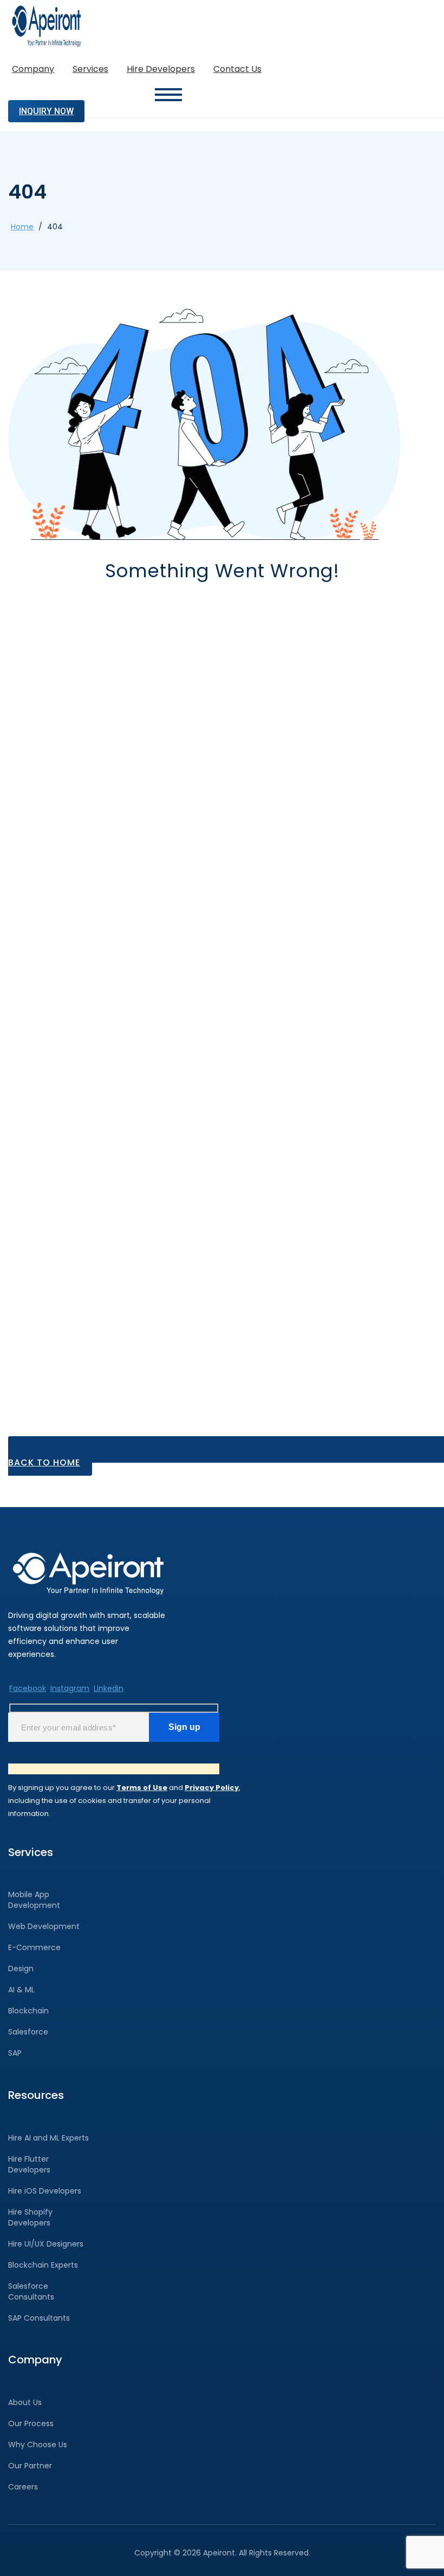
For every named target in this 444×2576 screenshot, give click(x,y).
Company (33, 69)
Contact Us (237, 69)
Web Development (44, 1926)
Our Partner (30, 2466)
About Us (25, 2402)
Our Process (31, 2423)
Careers (23, 2487)
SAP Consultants (39, 2318)
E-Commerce (34, 1947)
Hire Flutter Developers (29, 2164)
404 (55, 227)
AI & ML (21, 1990)
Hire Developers (161, 69)
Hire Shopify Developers (30, 2217)
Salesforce (28, 2032)
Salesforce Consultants (31, 2291)
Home (22, 227)
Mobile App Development (34, 1900)
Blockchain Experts (43, 2265)
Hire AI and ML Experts (48, 2138)
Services (90, 69)
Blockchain (28, 2011)
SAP (15, 2053)
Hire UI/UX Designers (46, 2244)
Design (21, 1969)
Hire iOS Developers (45, 2191)
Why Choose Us (38, 2445)
